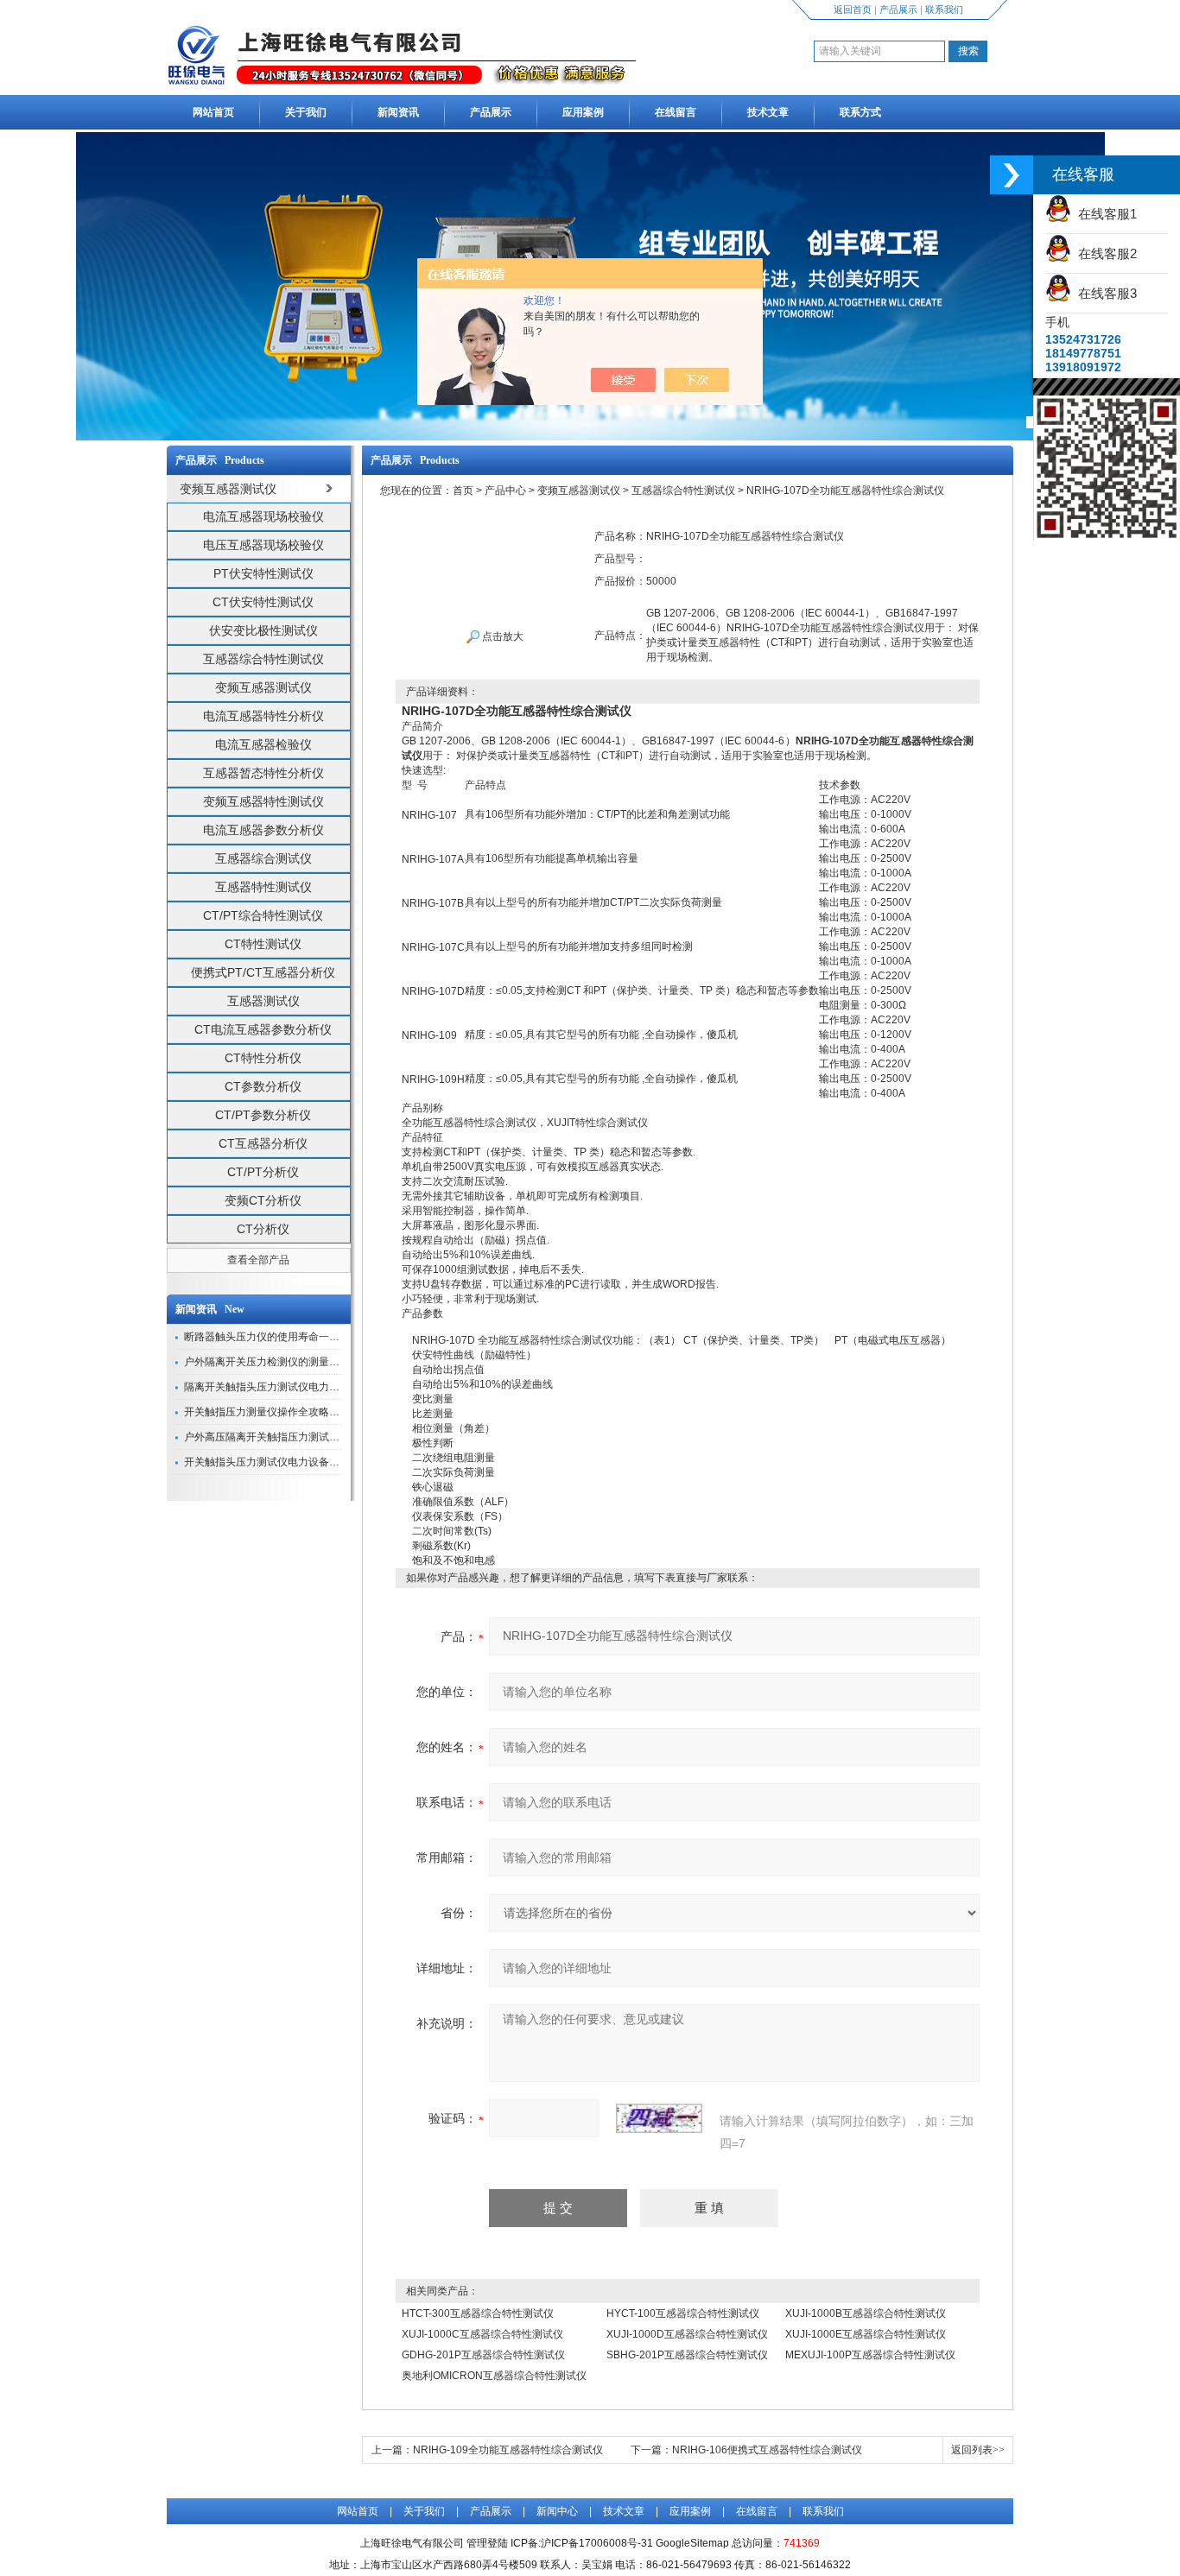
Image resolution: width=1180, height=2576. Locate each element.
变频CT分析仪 (263, 1200)
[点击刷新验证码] (659, 2118)
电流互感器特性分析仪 (263, 716)
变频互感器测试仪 (263, 687)
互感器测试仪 (263, 1001)
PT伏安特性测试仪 (263, 573)
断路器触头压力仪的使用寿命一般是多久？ (282, 1337)
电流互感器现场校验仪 (263, 516)
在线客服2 (1104, 253)
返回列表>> (978, 2450)
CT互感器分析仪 (263, 1143)
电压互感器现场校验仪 (263, 545)
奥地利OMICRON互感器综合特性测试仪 (494, 2376)
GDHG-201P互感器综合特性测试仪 (483, 2355)
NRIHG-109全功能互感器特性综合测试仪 (508, 2450)
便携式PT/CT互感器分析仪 (263, 972)
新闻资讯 (398, 112)
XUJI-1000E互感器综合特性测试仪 (866, 2334)
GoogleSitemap (692, 2543)
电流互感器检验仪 (263, 744)
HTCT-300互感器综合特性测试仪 (478, 2313)
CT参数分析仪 (263, 1086)
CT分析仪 (263, 1229)
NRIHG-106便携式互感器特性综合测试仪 (767, 2450)
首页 (463, 491)
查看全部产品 (258, 1260)
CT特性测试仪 (263, 944)
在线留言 (676, 112)
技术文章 (768, 112)
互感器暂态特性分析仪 (263, 773)
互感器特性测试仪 (263, 887)
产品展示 (898, 9)
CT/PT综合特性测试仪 (263, 915)
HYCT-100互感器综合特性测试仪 (683, 2313)
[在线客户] (1012, 175)
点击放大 (501, 636)
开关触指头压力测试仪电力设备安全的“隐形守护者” (301, 1462)
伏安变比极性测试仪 (263, 630)
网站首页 (213, 112)
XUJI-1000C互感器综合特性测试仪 (482, 2334)
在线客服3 (1104, 293)
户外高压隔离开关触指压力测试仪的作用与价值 (293, 1437)
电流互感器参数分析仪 (263, 830)
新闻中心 (557, 2511)
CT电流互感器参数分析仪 (263, 1029)
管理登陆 (487, 2543)
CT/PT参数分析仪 (263, 1115)
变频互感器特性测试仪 (263, 801)
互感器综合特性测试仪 (263, 659)
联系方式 (860, 112)
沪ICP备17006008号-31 (597, 2543)
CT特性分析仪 (263, 1058)
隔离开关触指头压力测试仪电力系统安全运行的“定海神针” (317, 1387)
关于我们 (306, 112)
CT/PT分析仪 (263, 1172)
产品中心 (505, 491)
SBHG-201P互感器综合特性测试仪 (687, 2355)
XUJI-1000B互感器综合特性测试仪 (866, 2313)
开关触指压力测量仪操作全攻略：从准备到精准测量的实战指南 (329, 1412)
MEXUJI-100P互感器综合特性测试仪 (870, 2355)
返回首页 (853, 9)
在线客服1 (1104, 214)
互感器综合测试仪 (263, 858)
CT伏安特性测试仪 (263, 602)
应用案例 (583, 112)
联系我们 (944, 9)
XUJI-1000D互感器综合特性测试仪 (687, 2334)
